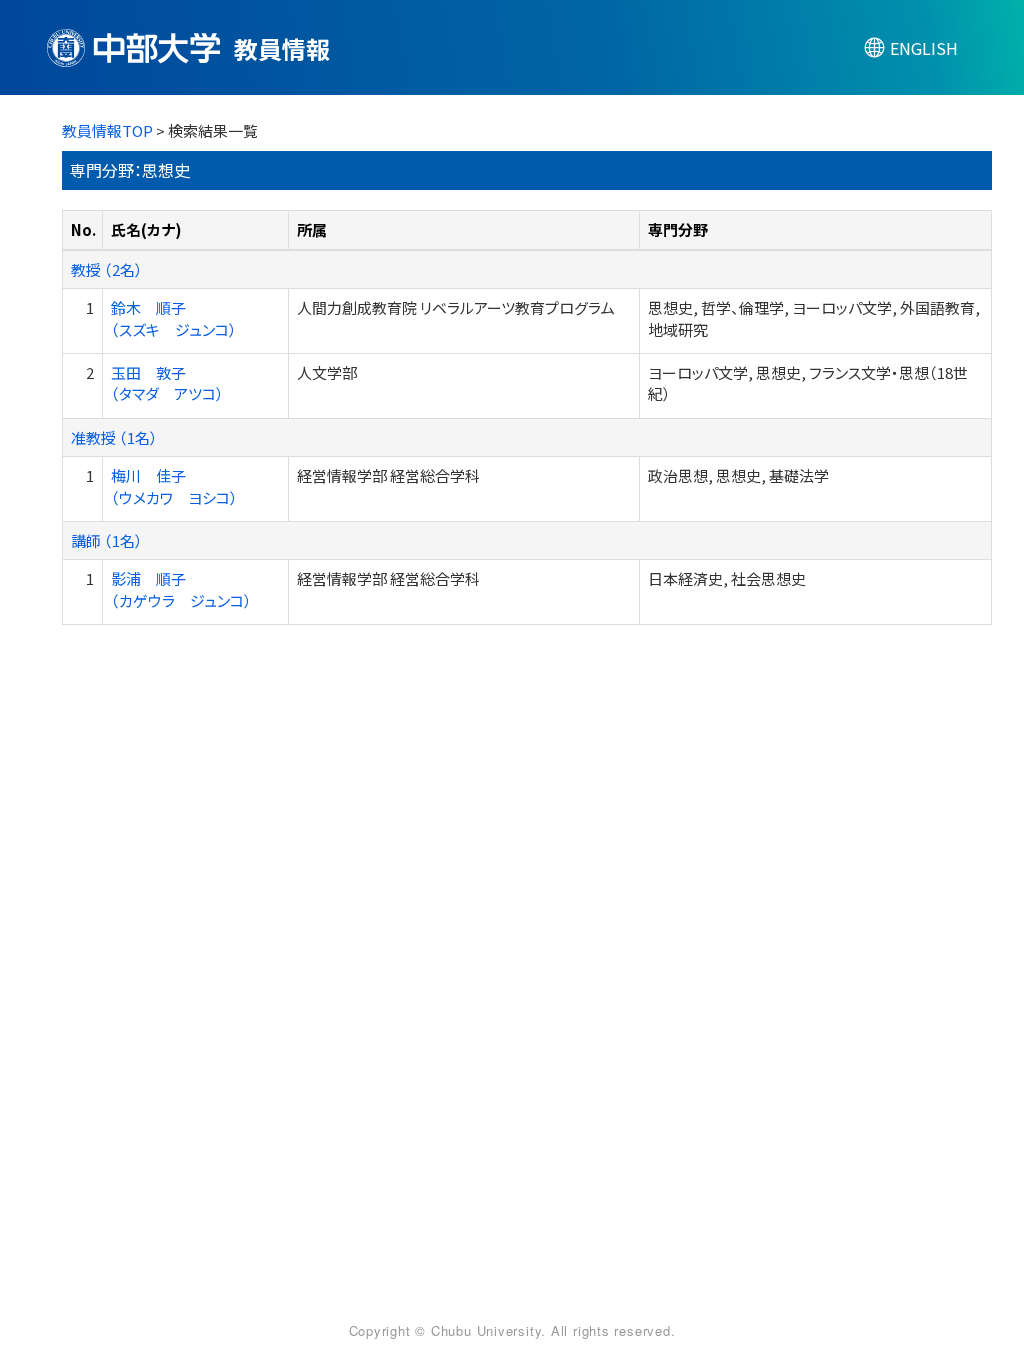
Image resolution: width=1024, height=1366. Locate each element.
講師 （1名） (107, 540)
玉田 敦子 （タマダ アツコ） (167, 383)
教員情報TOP (107, 130)
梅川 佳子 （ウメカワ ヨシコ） (174, 486)
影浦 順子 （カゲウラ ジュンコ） (181, 589)
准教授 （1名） (114, 437)
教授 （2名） (107, 269)
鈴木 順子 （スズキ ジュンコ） (174, 318)
